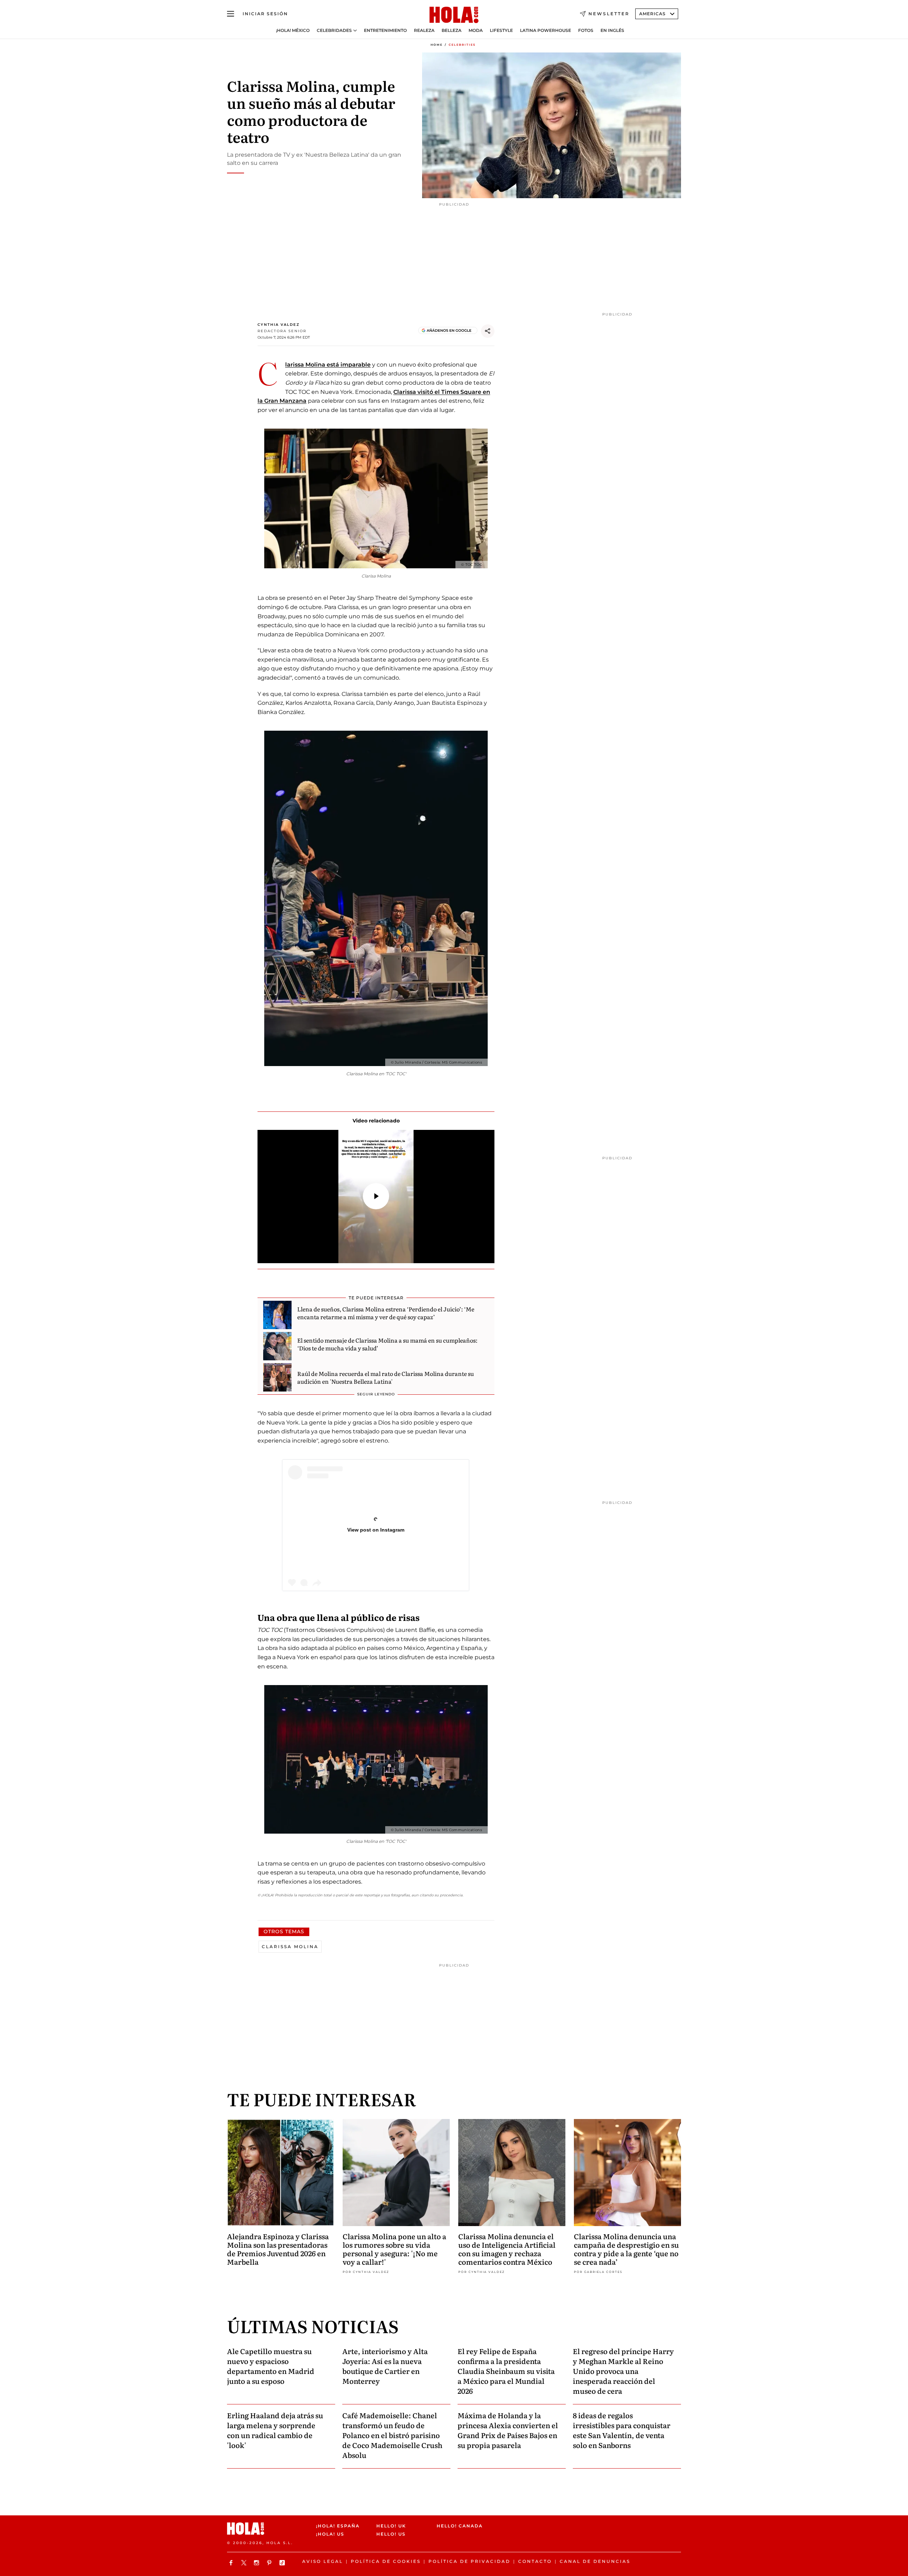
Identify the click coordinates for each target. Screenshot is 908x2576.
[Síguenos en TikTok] (283, 2563)
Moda (476, 30)
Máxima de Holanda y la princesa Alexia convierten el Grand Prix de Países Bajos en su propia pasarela (508, 2430)
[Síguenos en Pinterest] (270, 2563)
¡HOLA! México (293, 30)
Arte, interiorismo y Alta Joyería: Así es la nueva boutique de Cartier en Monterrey (385, 2366)
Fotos (586, 30)
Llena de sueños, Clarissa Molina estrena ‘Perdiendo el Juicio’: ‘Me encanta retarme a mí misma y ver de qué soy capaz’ (386, 1313)
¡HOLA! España (338, 2526)
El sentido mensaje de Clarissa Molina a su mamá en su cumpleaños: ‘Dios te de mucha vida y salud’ (387, 1344)
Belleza (452, 30)
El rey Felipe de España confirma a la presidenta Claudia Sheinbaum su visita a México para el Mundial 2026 (506, 2371)
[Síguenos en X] (245, 2563)
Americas (652, 14)
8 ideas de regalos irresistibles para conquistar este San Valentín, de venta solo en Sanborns (622, 2430)
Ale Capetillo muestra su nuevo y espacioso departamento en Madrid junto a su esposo (271, 2366)
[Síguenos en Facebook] (232, 2563)
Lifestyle (501, 30)
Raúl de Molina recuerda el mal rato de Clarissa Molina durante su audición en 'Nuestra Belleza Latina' (386, 1377)
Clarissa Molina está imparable (328, 365)
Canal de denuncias (595, 2561)
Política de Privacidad (469, 2561)
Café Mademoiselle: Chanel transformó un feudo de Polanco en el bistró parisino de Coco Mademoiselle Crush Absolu (392, 2435)
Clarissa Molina (290, 1947)
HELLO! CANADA (460, 2526)
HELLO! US (391, 2534)
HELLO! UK (391, 2526)
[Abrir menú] (231, 14)
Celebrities (462, 45)
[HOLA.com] (454, 15)
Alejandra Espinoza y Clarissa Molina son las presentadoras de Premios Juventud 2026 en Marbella (278, 2249)
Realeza (424, 30)
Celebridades (334, 30)
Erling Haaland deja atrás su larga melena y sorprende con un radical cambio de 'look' (275, 2430)
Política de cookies (386, 2561)
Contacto (535, 2561)
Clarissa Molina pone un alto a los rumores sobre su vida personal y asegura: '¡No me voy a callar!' (394, 2249)
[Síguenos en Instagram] (258, 2563)
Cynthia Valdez (279, 325)
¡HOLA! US (330, 2534)
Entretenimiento (385, 30)
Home (437, 45)
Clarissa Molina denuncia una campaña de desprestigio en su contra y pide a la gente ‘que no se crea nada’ (626, 2249)
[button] (376, 1196)
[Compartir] (488, 331)
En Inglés (612, 30)
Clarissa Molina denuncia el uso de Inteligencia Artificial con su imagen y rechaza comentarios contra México (507, 2249)
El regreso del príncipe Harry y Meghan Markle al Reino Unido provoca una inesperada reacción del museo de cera (623, 2371)
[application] (376, 1197)
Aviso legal (323, 2561)
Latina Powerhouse (546, 30)
